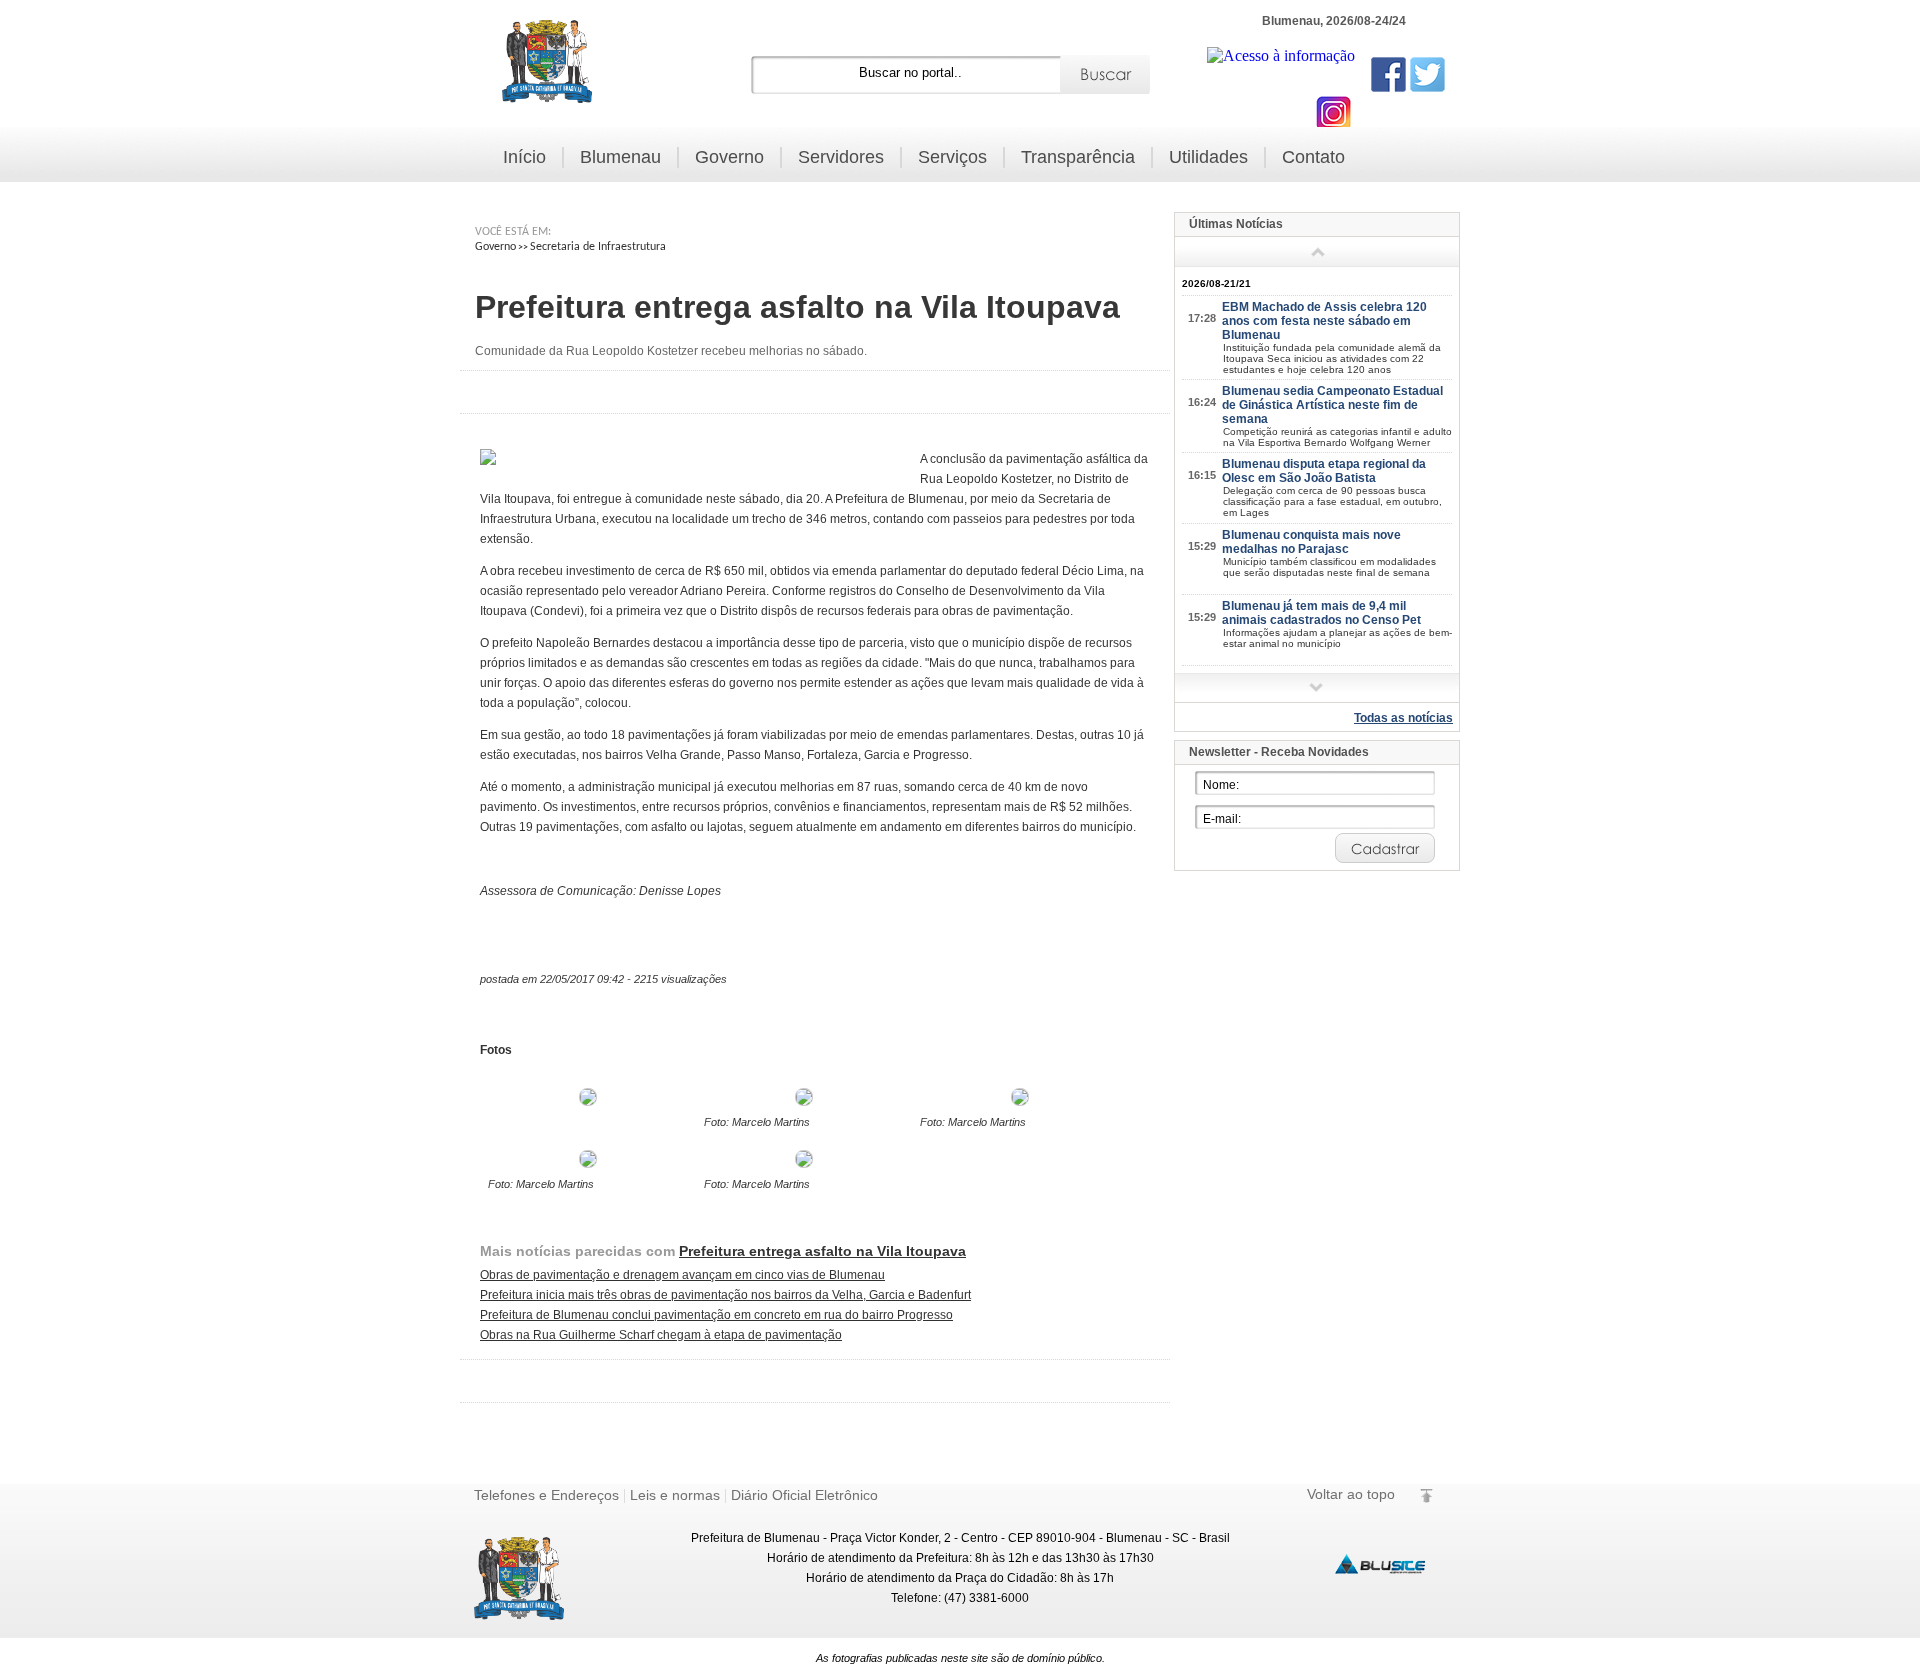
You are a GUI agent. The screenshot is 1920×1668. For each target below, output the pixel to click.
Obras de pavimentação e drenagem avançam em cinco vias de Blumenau (682, 1275)
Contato (1313, 157)
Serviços (952, 157)
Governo (729, 157)
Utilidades (1208, 157)
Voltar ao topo (1351, 1494)
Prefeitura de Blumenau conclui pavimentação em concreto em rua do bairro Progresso (716, 1315)
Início (524, 157)
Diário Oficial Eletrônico (804, 1495)
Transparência (1078, 157)
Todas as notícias (1403, 718)
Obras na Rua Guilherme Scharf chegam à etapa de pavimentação (661, 1335)
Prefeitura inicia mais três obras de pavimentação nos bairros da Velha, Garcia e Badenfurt (725, 1295)
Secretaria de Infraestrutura (598, 247)
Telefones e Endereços (546, 1495)
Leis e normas (675, 1495)
